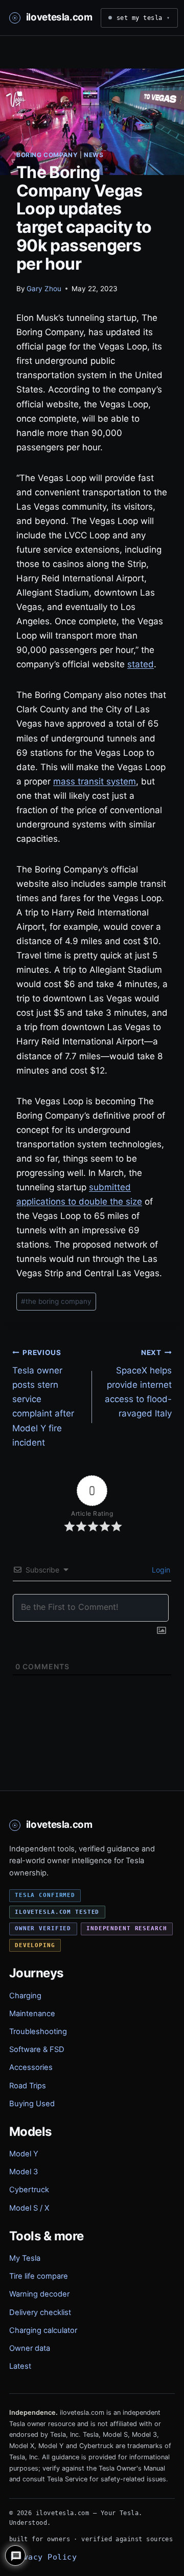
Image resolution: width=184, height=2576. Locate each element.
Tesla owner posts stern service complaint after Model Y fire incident (43, 1398)
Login (160, 1570)
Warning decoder (39, 2294)
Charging (25, 1996)
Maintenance (32, 2014)
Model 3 (24, 2172)
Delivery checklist (40, 2312)
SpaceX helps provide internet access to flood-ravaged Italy (138, 1384)
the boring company (56, 1301)
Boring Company (47, 155)
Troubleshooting (38, 2032)
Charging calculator (43, 2330)
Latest (20, 2366)
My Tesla (25, 2258)
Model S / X (29, 2208)
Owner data (30, 2348)
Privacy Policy (43, 2557)
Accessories (31, 2067)
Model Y (24, 2154)
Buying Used (32, 2104)
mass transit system (95, 781)
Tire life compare (39, 2276)
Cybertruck (29, 2190)
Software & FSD (37, 2049)
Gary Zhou (44, 289)
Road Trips (28, 2086)
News (94, 155)
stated (141, 664)
